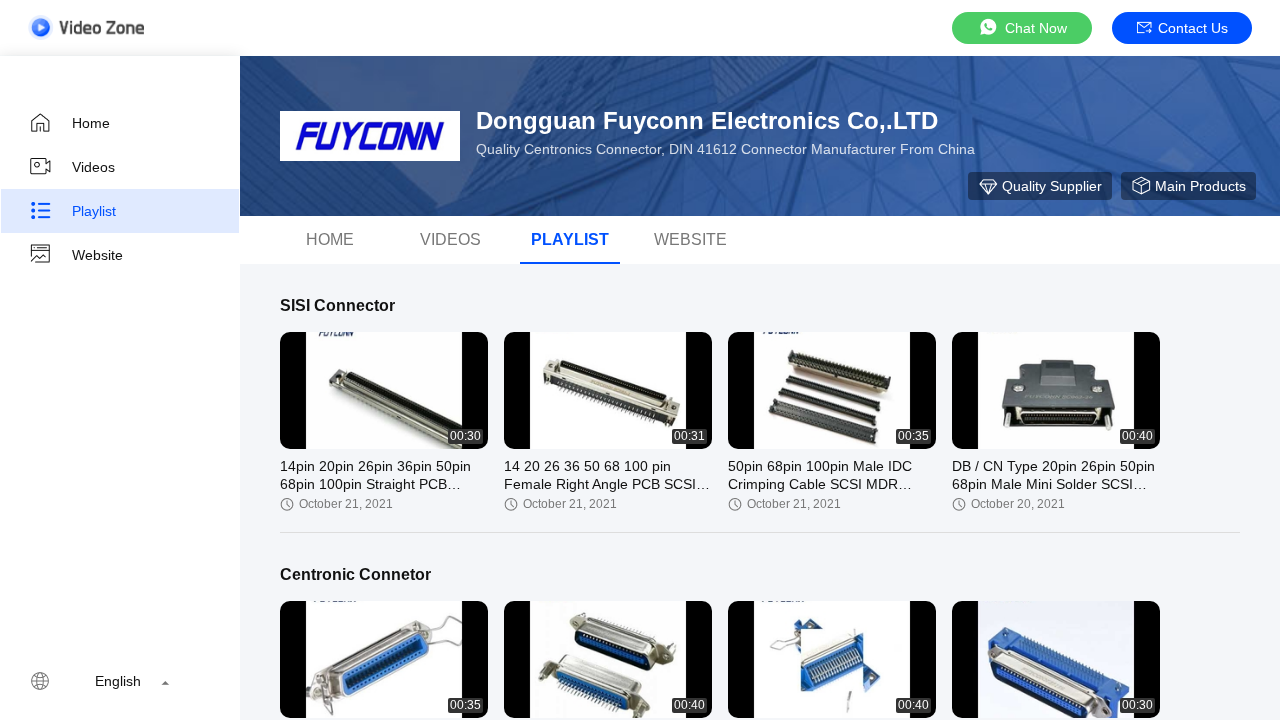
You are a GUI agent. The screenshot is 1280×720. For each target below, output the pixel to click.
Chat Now (1036, 28)
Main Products (1200, 186)
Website (97, 255)
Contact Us (1193, 28)
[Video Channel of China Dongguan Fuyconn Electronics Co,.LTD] (86, 27)
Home (91, 123)
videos (450, 239)
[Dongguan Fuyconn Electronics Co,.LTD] (370, 136)
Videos (93, 167)
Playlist (94, 211)
